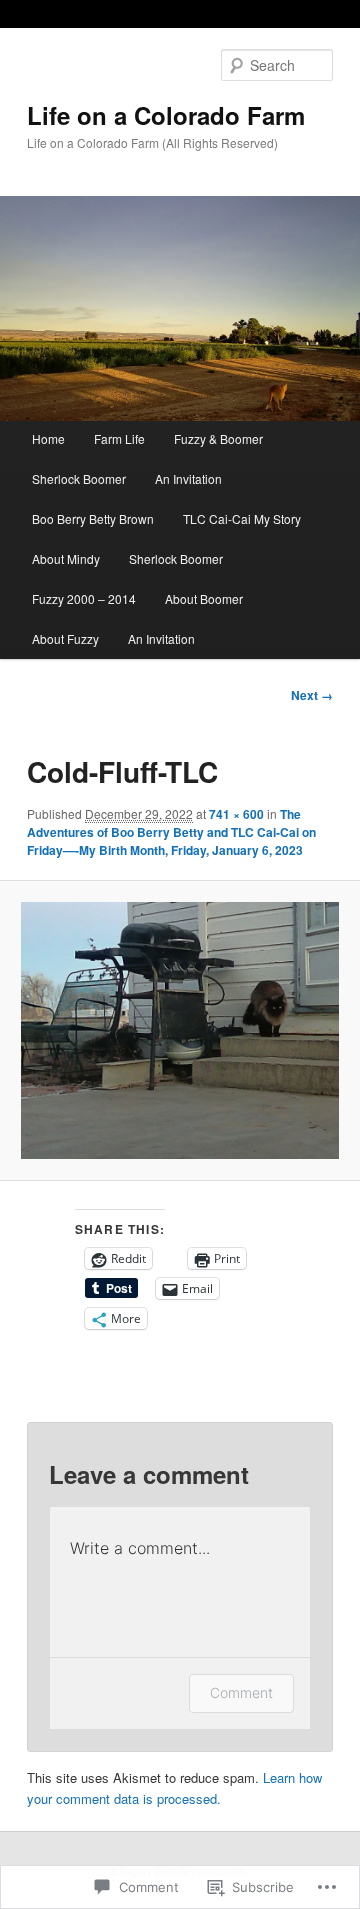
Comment (241, 1692)
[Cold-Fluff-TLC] (179, 1030)
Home (48, 438)
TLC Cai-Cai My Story (242, 518)
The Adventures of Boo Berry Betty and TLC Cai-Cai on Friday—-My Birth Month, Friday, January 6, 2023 (171, 832)
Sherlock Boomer (79, 478)
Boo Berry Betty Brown (93, 518)
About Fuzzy (65, 638)
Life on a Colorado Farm (166, 115)
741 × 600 (236, 814)
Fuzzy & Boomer (218, 438)
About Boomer (204, 598)
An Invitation (188, 478)
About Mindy (66, 558)
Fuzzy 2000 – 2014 (84, 598)
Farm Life (119, 438)
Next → (312, 695)
